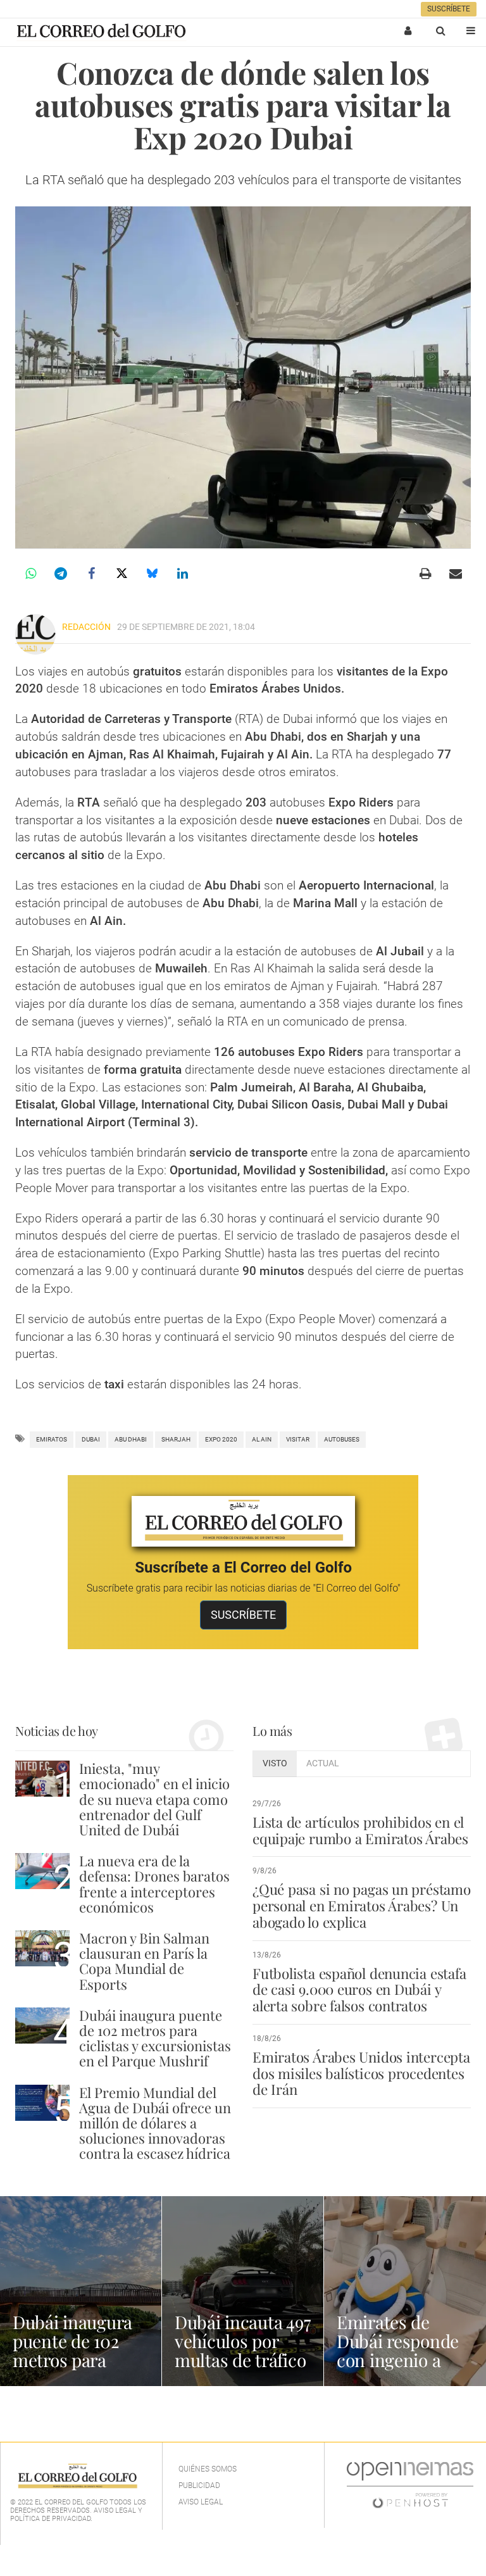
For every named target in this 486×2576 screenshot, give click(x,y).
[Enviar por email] (456, 574)
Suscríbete (449, 9)
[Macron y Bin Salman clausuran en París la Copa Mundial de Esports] (42, 1948)
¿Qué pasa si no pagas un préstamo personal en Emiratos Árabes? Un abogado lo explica (362, 1906)
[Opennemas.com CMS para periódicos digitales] (410, 2484)
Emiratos (52, 1439)
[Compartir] (30, 574)
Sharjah (176, 1439)
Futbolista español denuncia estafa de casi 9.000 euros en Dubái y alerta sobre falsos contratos (359, 1990)
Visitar (298, 1439)
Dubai (91, 1439)
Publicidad (199, 2485)
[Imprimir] (425, 574)
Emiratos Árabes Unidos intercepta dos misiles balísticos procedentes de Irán (361, 2073)
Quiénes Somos (208, 2469)
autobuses (342, 1439)
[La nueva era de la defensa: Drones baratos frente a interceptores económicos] (42, 1871)
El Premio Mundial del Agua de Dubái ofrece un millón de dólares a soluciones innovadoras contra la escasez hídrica (155, 2123)
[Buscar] (440, 30)
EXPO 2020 (221, 1439)
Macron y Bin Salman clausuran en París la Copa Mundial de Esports (144, 1961)
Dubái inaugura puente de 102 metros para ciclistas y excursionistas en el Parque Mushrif (155, 2038)
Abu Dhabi (131, 1439)
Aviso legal (201, 2502)
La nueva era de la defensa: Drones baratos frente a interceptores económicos (154, 1884)
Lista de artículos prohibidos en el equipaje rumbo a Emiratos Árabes (360, 1830)
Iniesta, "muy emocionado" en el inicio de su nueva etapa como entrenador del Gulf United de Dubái (154, 1799)
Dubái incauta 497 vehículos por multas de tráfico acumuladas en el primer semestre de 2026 (242, 2369)
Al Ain (262, 1439)
